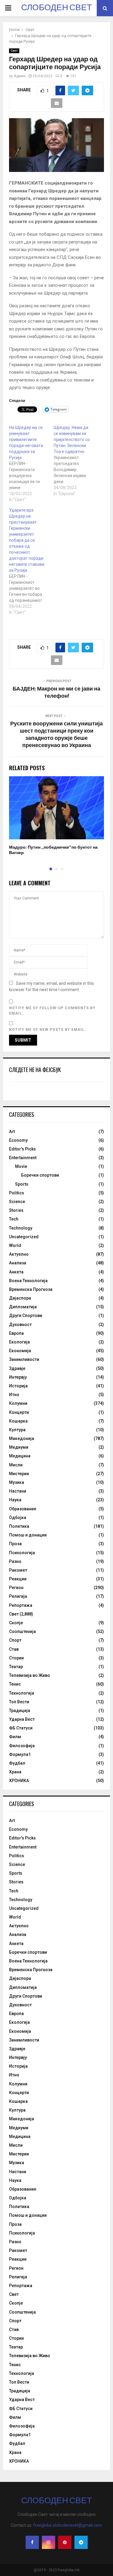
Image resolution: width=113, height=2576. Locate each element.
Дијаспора (20, 1298)
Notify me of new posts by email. (47, 1030)
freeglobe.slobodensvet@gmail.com (68, 2525)
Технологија (22, 1693)
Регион (16, 1588)
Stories (16, 1210)
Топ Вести (19, 1702)
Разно (15, 1561)
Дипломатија (23, 1307)
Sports (22, 1184)
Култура (17, 1430)
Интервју (18, 1377)
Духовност (20, 1325)
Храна (15, 1772)
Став (14, 1649)
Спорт (15, 1640)
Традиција (20, 1711)
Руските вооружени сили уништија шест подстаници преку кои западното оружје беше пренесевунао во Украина (56, 735)
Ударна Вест (22, 1719)
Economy (18, 1140)
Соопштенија (22, 1631)
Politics (17, 1193)
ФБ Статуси (21, 1728)
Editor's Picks (22, 1149)
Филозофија (22, 1746)
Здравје (17, 1368)
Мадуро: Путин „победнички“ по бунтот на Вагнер (53, 850)
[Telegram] (81, 2542)
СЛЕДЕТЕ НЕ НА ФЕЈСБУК (35, 1070)
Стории (16, 1658)
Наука (15, 1500)
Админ (20, 76)
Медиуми (19, 1447)
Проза (15, 1544)
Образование (23, 1509)
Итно (14, 1395)
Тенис (15, 1684)
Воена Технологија (28, 1281)
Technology (21, 1228)
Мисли (16, 1465)
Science (17, 1202)
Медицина (20, 1456)
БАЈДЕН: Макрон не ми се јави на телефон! (56, 693)
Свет (14, 51)
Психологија (22, 1553)
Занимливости (24, 1359)
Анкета (16, 1272)
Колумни (18, 1403)
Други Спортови (26, 1316)
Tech (14, 1219)
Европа (16, 1333)
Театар (16, 1667)
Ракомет (18, 1570)
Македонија (22, 1438)
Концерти (19, 1412)
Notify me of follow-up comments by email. (52, 1011)
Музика (17, 1482)
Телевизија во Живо (30, 1675)
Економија (20, 1351)
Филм (15, 1737)
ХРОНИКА (19, 1781)
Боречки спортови (40, 1175)
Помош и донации (28, 1535)
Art (12, 1132)
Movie (21, 1166)
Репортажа (21, 1605)
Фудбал (17, 1763)
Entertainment (23, 1158)
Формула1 (20, 1754)
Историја (18, 1386)
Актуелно (19, 1254)
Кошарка (18, 1421)
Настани (18, 1491)
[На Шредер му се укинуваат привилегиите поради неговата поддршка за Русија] (31, 464)
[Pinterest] (65, 2542)
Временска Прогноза (31, 1289)
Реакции (18, 1579)
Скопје (16, 1623)
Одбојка (18, 1518)
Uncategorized (24, 1237)
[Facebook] (32, 2542)
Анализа (18, 1263)
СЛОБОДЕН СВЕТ (56, 8)
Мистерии (19, 1474)
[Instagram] (49, 2542)
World (15, 1245)
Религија (18, 1596)
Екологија (19, 1342)
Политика (19, 1526)
